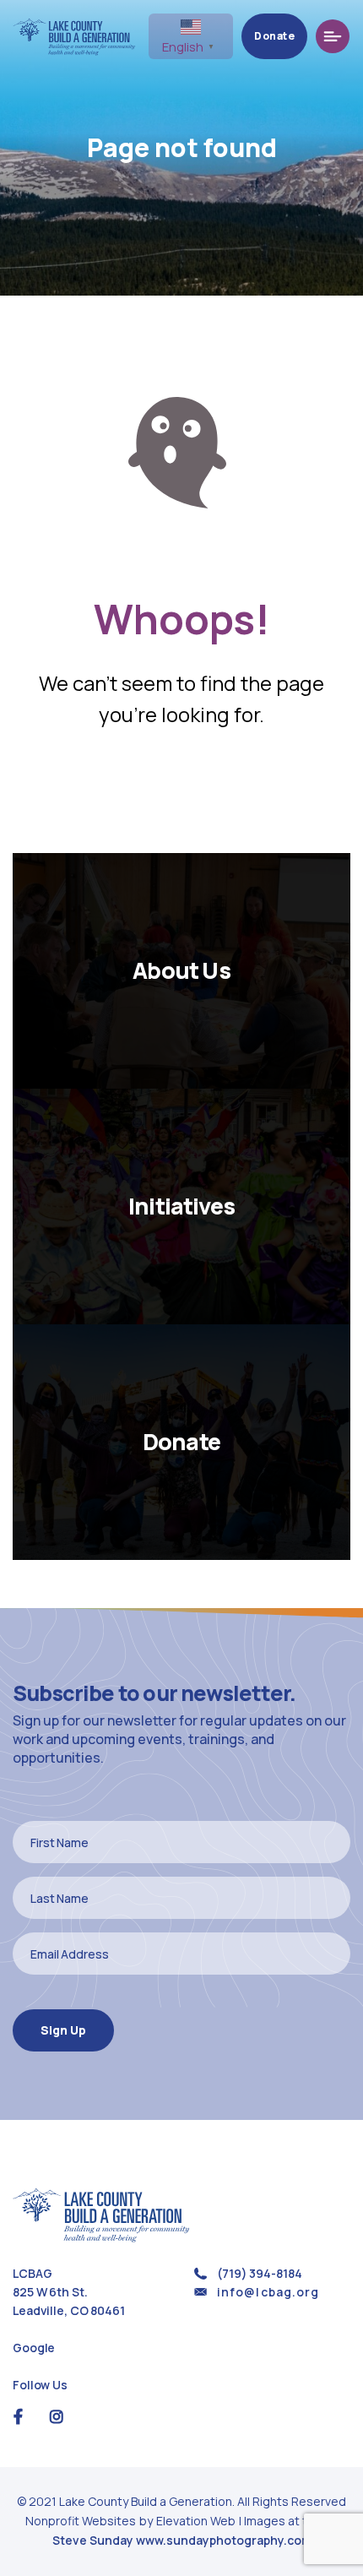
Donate (274, 36)
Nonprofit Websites (82, 2521)
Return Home (181, 790)
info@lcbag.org (268, 2292)
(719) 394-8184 (259, 2273)
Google (34, 2348)
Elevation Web (196, 2521)
